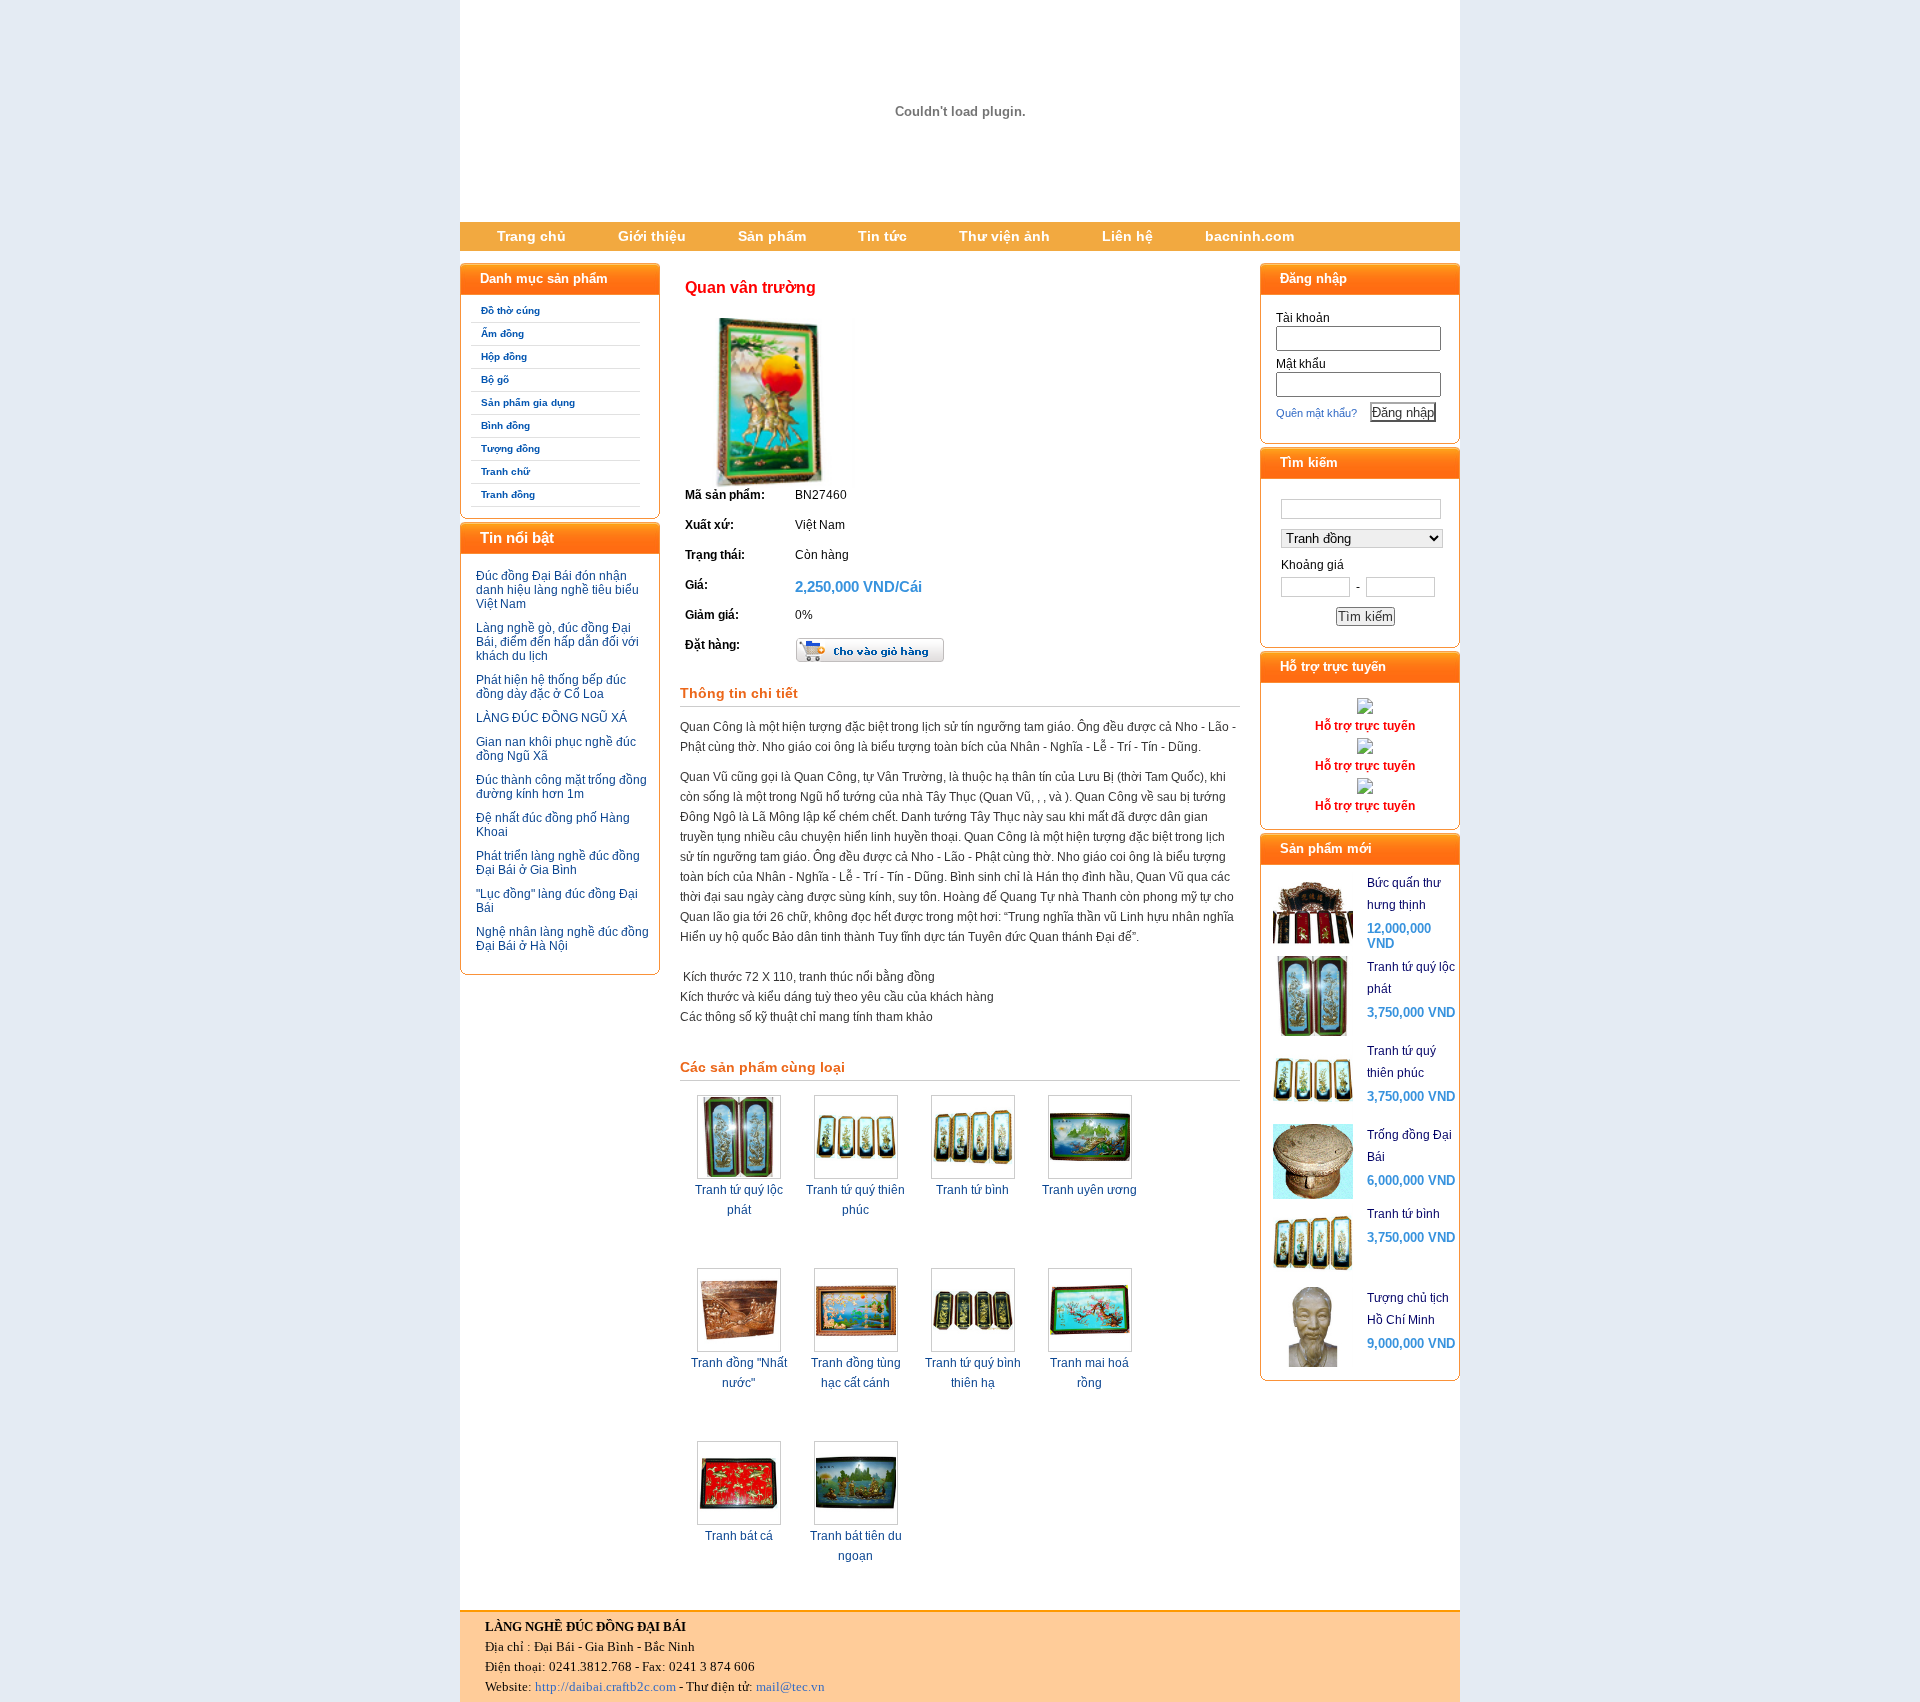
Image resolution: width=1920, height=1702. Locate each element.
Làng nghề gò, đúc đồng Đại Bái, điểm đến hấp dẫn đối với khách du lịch (557, 642)
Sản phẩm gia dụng (528, 402)
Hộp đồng (504, 356)
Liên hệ (1127, 236)
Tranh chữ (505, 471)
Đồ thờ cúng (510, 310)
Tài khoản (1303, 318)
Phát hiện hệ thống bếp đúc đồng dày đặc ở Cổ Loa (551, 687)
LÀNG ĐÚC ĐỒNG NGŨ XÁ (551, 718)
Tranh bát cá (739, 1536)
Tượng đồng (510, 448)
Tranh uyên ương (1089, 1190)
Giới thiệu (652, 236)
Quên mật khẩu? (1316, 413)
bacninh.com (1249, 236)
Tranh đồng (508, 494)
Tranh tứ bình (972, 1190)
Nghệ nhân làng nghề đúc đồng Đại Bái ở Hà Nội (562, 939)
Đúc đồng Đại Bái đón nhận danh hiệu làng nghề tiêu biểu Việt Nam (557, 590)
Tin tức (882, 236)
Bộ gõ (495, 379)
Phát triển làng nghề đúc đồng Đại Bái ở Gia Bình (558, 863)
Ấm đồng (502, 333)
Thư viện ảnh (1004, 236)
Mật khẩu (1301, 364)
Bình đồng (505, 425)
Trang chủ (531, 236)
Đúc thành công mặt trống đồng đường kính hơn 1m (561, 787)
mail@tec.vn (790, 1686)
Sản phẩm (772, 236)
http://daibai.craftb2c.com (605, 1686)
